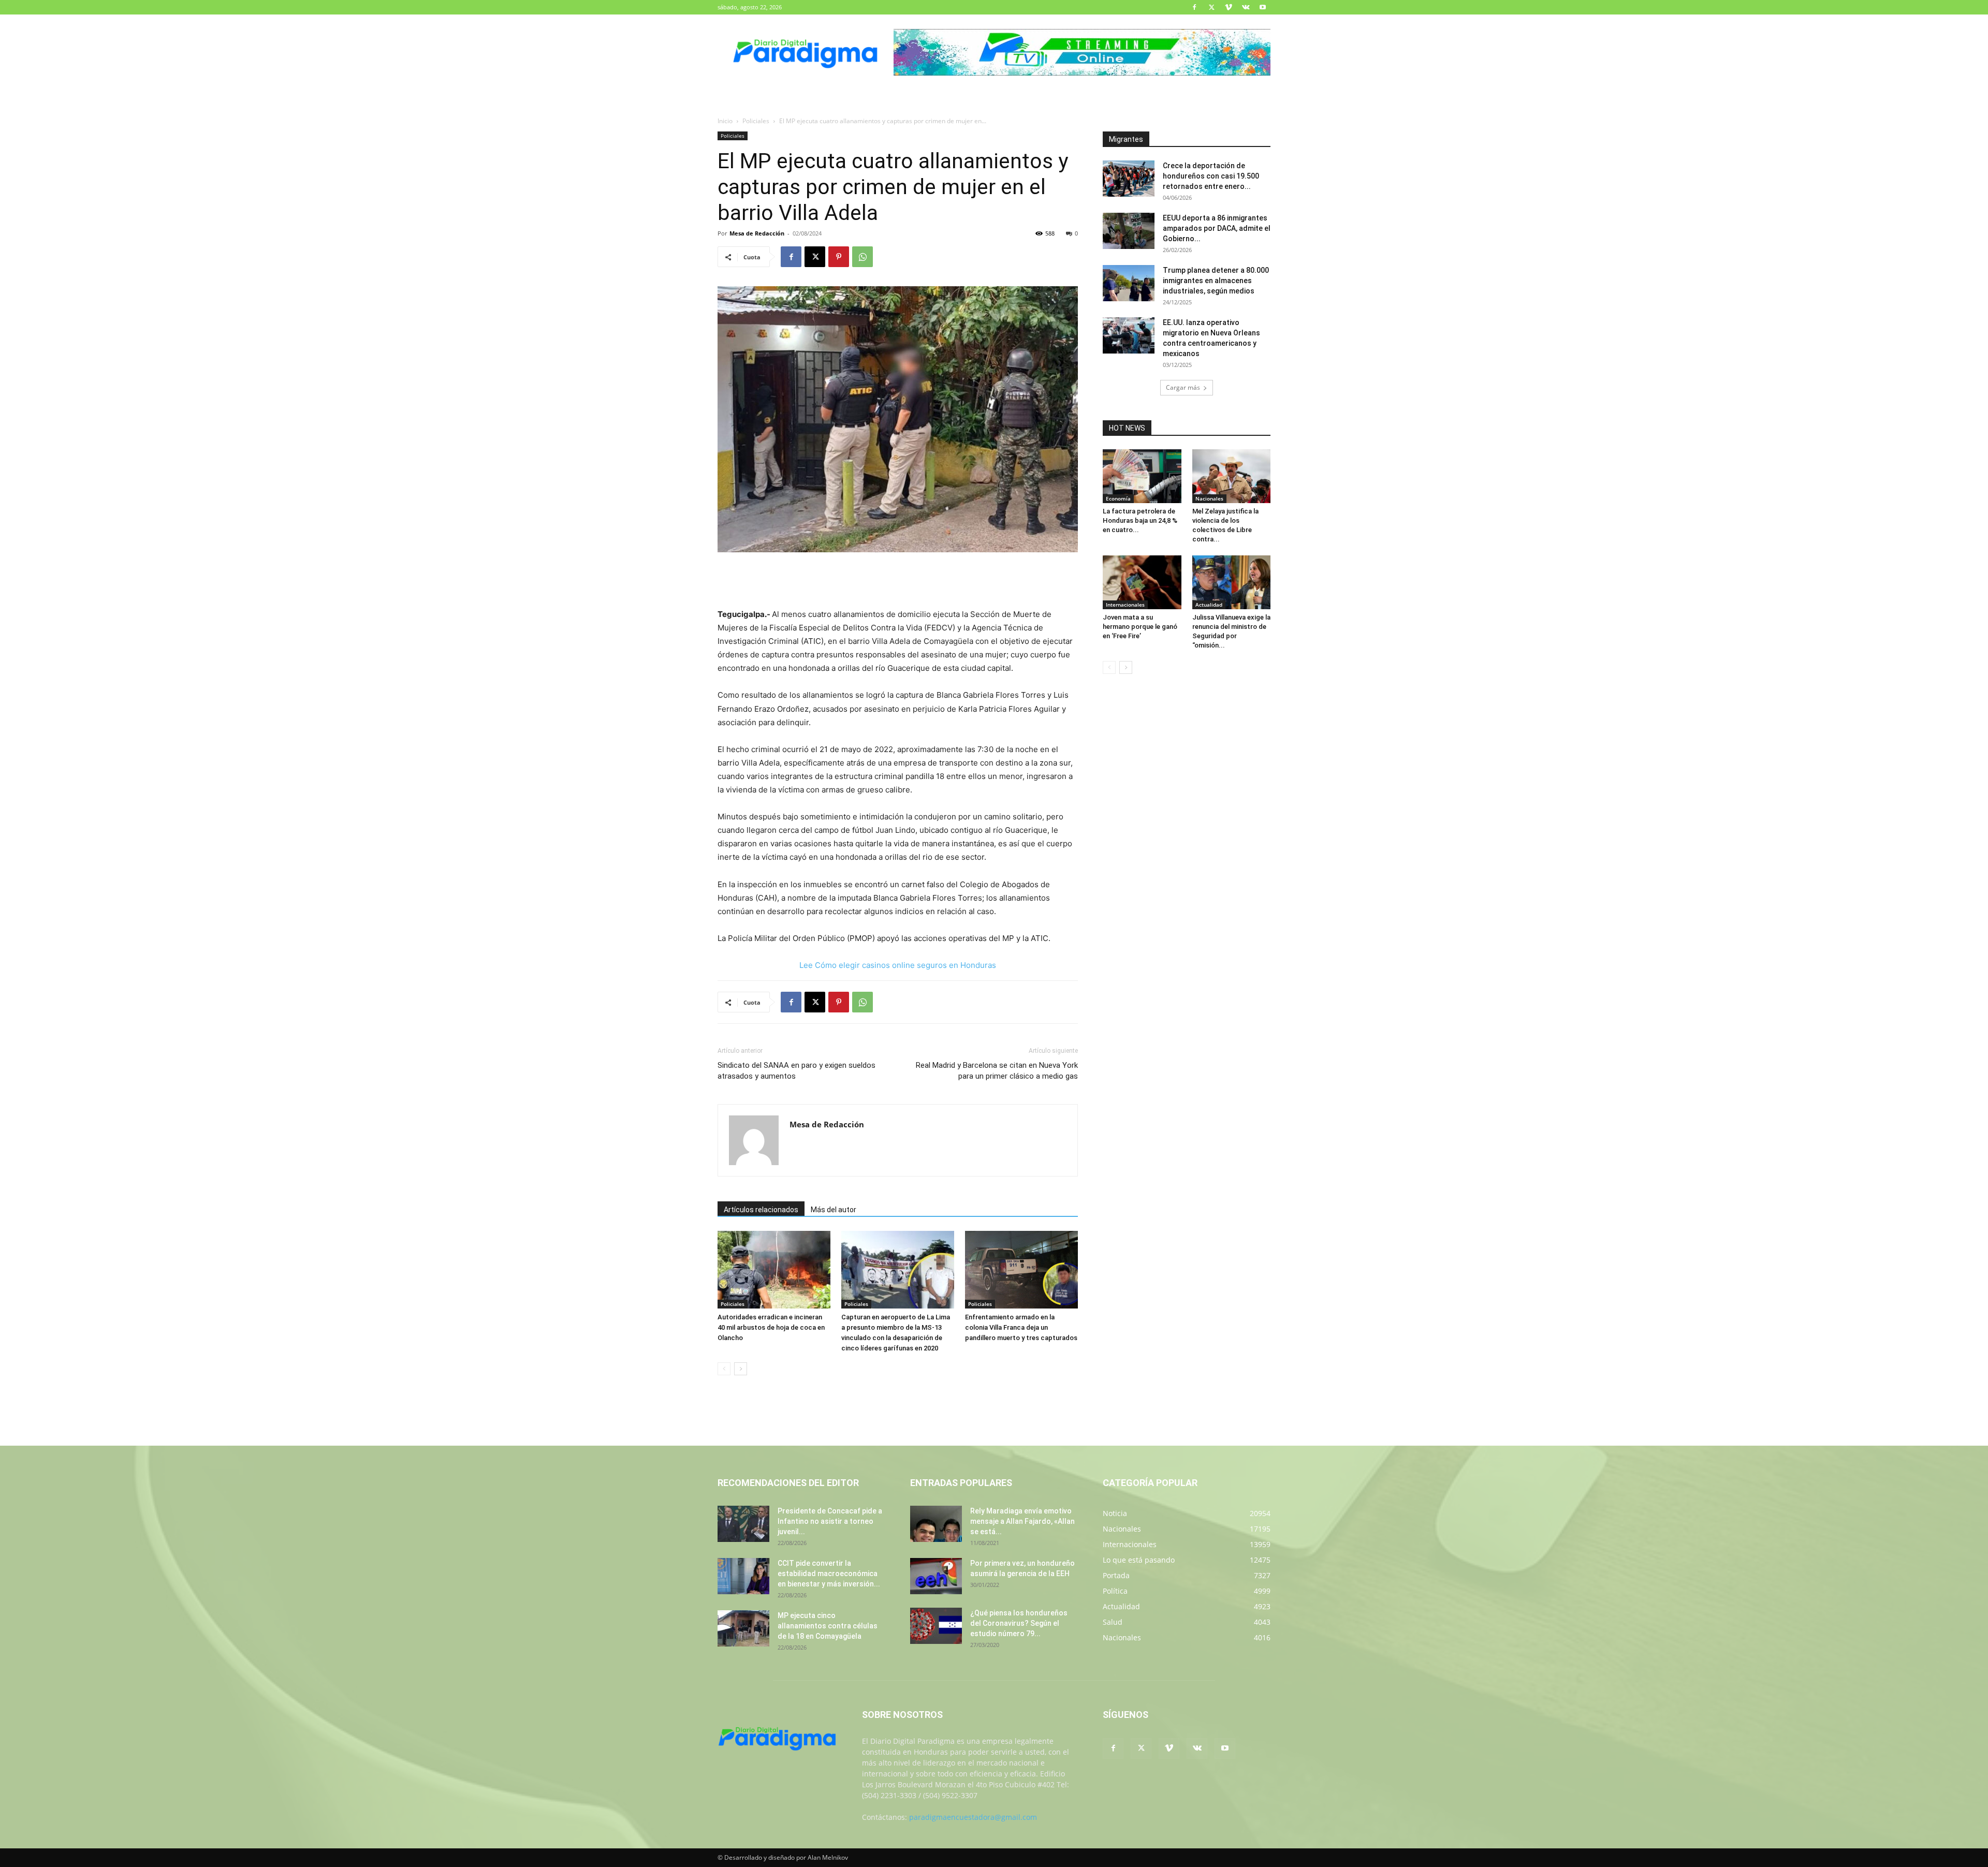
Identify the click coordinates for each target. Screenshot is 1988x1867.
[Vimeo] (1229, 7)
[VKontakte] (1246, 7)
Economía (1118, 498)
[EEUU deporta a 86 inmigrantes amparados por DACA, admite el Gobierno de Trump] (1129, 231)
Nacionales (1209, 498)
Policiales (756, 121)
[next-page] (741, 1369)
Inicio (725, 121)
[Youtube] (1263, 7)
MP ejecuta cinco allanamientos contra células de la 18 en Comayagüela (828, 1626)
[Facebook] (1194, 7)
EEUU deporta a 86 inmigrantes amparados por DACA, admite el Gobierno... (1217, 228)
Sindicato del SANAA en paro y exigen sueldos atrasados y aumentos (796, 1071)
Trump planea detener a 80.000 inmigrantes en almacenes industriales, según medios (1216, 281)
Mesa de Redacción (757, 233)
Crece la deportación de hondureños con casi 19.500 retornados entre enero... (1211, 176)
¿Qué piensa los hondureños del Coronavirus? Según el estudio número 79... (1019, 1623)
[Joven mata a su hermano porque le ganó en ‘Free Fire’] (1142, 582)
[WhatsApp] (863, 257)
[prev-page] (724, 1369)
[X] (1211, 7)
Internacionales (1125, 605)
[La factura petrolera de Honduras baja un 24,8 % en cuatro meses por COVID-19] (1142, 476)
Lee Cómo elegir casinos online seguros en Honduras (898, 965)
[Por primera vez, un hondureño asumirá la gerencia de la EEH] (936, 1576)
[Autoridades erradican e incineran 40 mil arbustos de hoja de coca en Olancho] (774, 1270)
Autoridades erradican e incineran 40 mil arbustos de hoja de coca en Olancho (771, 1327)
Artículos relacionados (761, 1210)
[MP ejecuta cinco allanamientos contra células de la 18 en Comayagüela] (743, 1628)
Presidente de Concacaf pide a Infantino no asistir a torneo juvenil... (830, 1521)
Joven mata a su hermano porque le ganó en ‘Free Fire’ (1140, 627)
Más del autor (834, 1210)
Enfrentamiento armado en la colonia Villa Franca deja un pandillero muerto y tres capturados (1021, 1327)
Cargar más (1183, 387)
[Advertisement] (898, 581)
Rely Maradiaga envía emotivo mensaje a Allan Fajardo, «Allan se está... (1022, 1521)
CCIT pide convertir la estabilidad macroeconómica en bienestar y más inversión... (829, 1574)
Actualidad (1209, 605)
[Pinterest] (839, 257)
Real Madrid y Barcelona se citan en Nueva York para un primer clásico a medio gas (997, 1071)
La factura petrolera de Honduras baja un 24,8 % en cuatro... (1140, 520)
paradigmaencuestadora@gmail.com (973, 1817)
